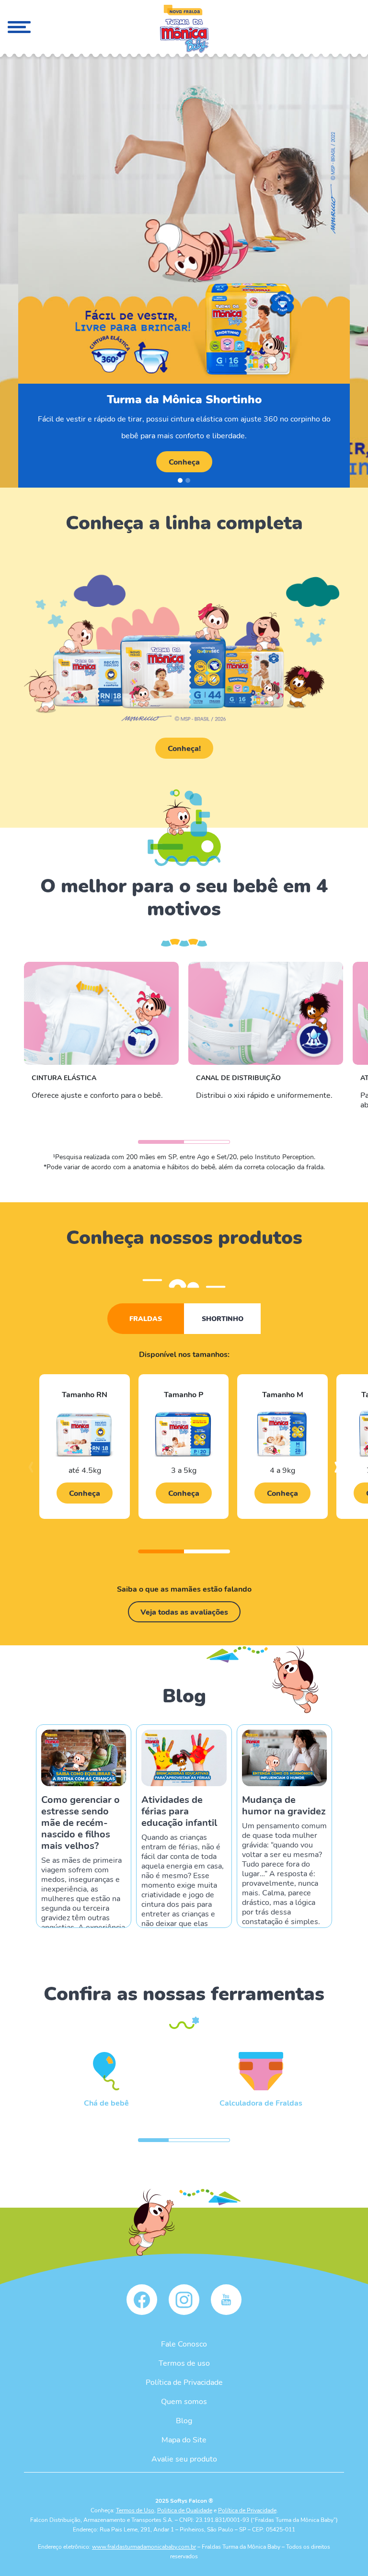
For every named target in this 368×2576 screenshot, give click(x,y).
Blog (184, 2420)
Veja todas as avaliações (184, 1612)
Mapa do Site (184, 2439)
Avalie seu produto (184, 2458)
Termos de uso (184, 2363)
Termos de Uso (135, 2510)
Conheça (184, 462)
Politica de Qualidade (185, 2510)
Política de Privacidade (184, 2382)
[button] (180, 480)
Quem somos (184, 2401)
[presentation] (31, 1471)
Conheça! (184, 748)
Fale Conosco (184, 2343)
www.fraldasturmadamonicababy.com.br (144, 2546)
